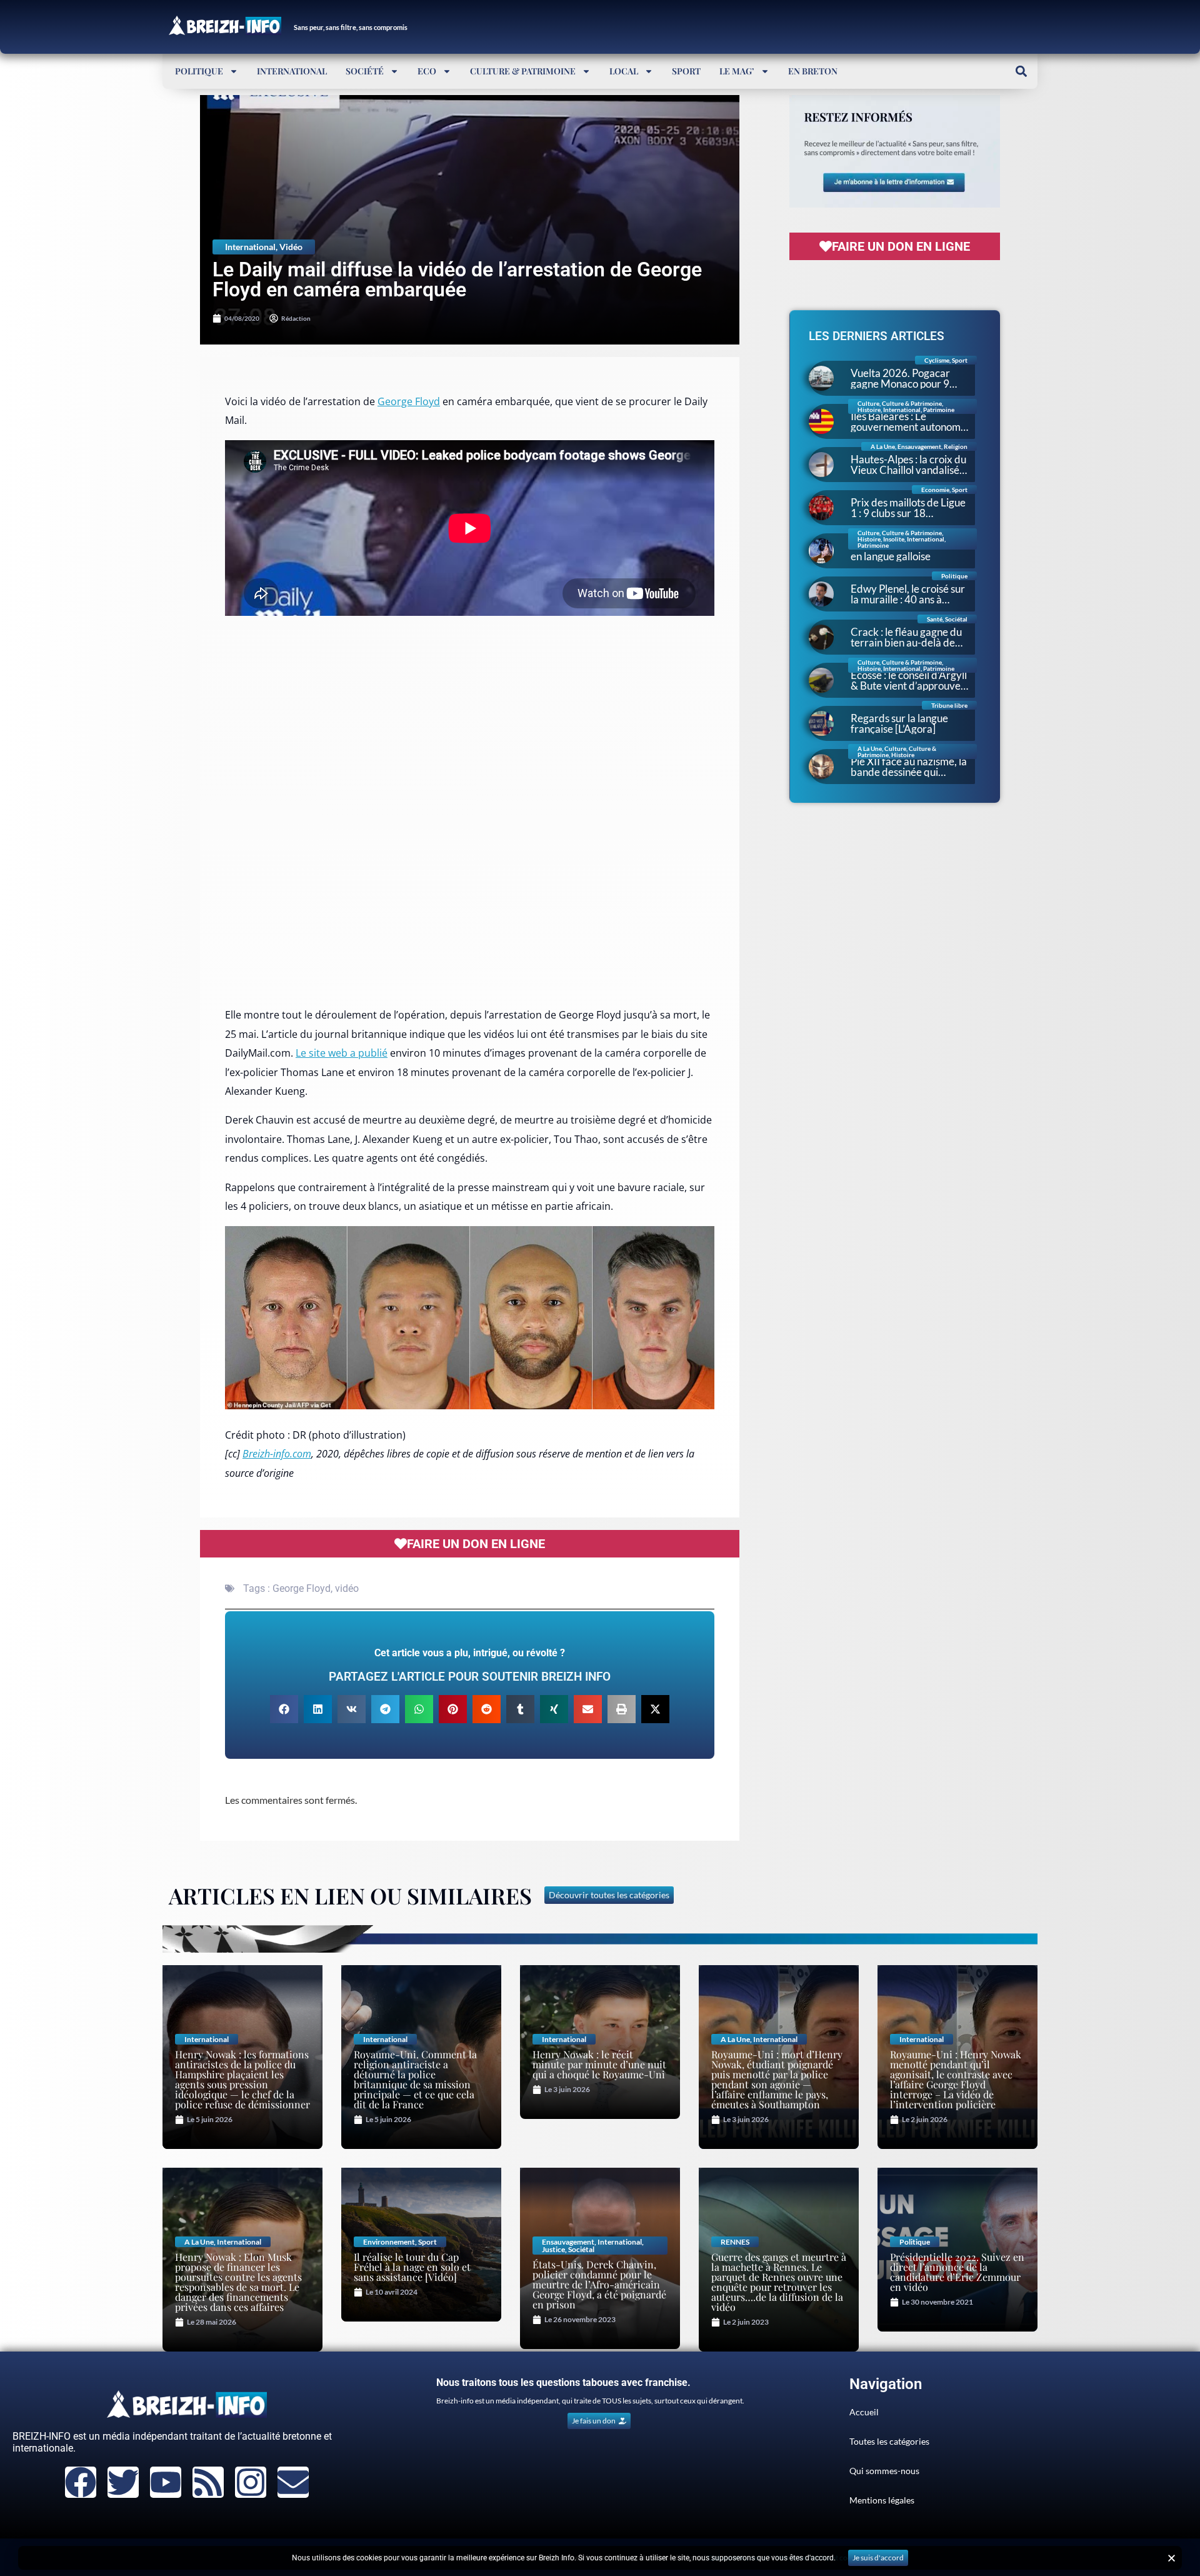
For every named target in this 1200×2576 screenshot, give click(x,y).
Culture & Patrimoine (523, 71)
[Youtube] (166, 2482)
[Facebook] (81, 2482)
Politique (199, 71)
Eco (427, 71)
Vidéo (291, 247)
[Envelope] (293, 2482)
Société (365, 71)
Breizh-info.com (277, 1454)
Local (624, 71)
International (292, 71)
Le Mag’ (737, 71)
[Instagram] (251, 2482)
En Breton (813, 71)
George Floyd (409, 401)
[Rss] (208, 2482)
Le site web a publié (342, 1053)
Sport (686, 71)
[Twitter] (123, 2482)
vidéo (347, 1588)
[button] (1021, 71)
